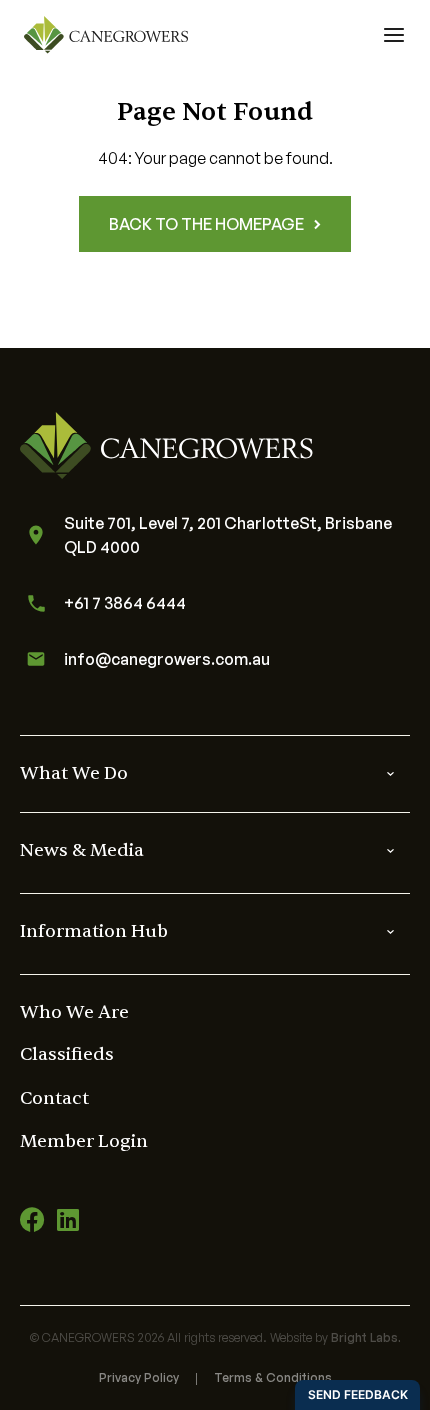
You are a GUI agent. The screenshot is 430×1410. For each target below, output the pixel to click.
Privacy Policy (139, 1377)
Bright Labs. (366, 1337)
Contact (54, 1098)
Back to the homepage (206, 224)
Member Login (84, 1141)
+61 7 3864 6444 (125, 603)
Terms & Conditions (273, 1377)
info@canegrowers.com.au (167, 659)
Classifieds (67, 1054)
